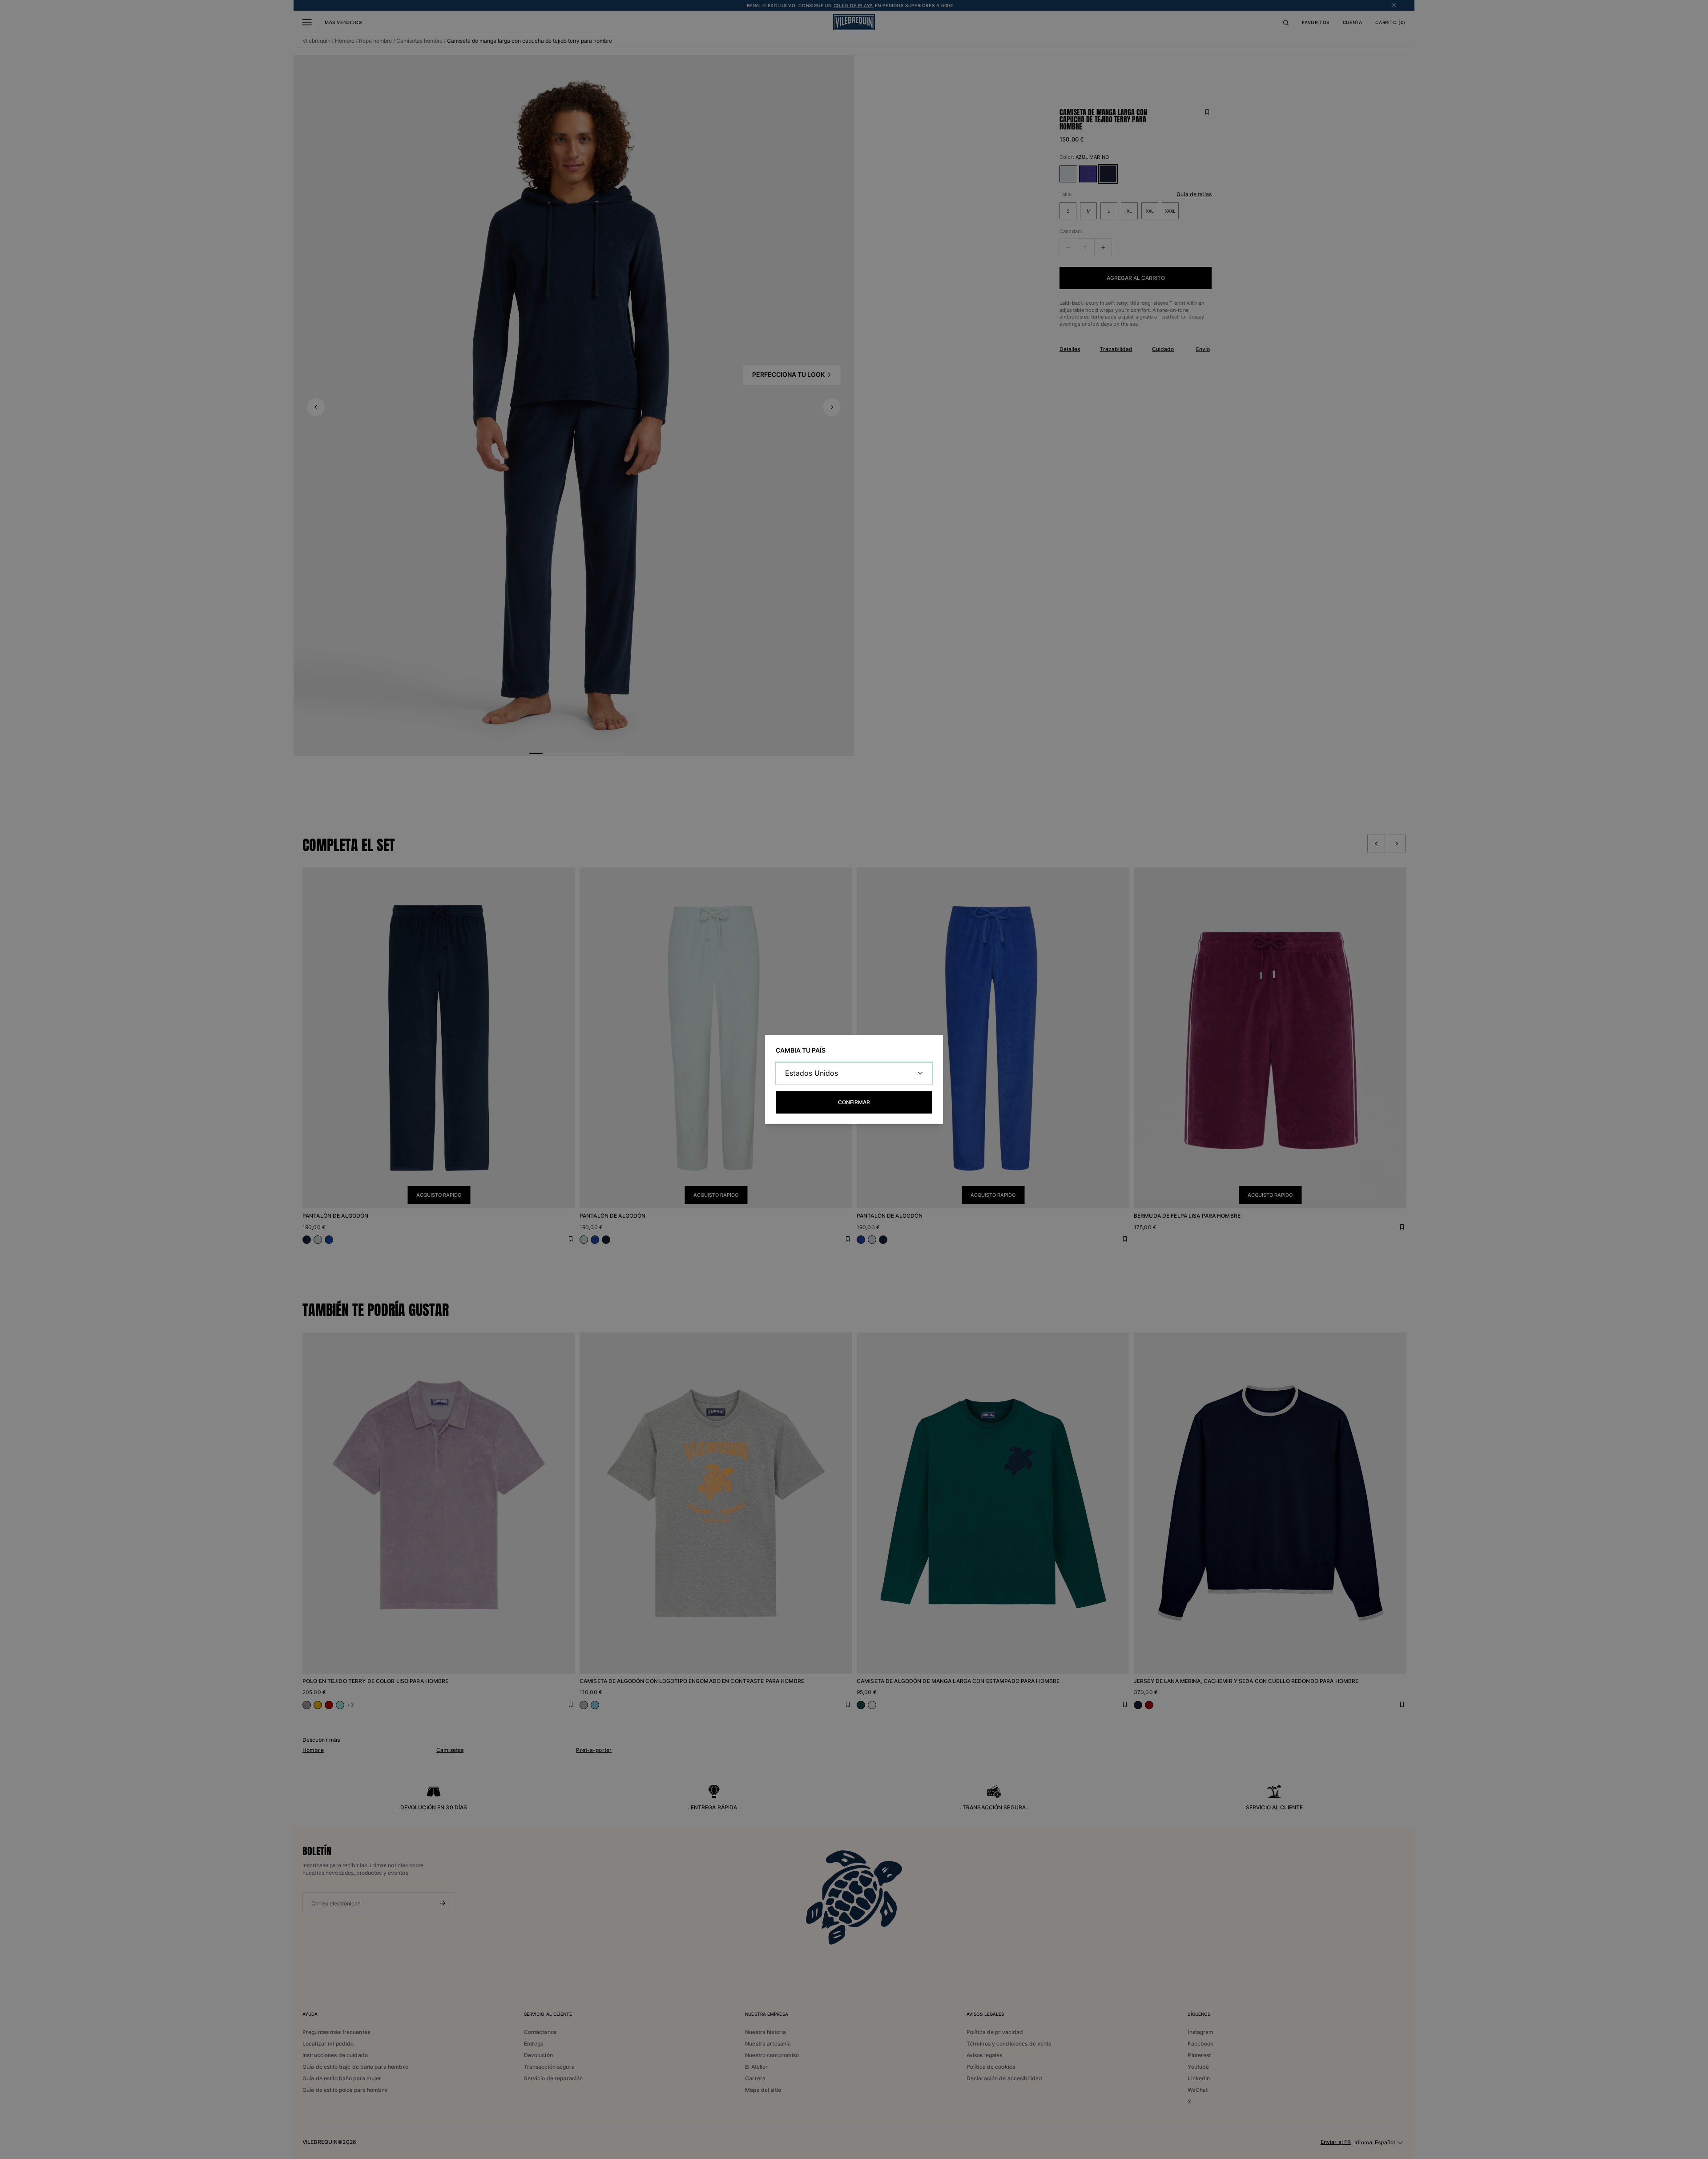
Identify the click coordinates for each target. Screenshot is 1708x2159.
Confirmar (854, 1102)
